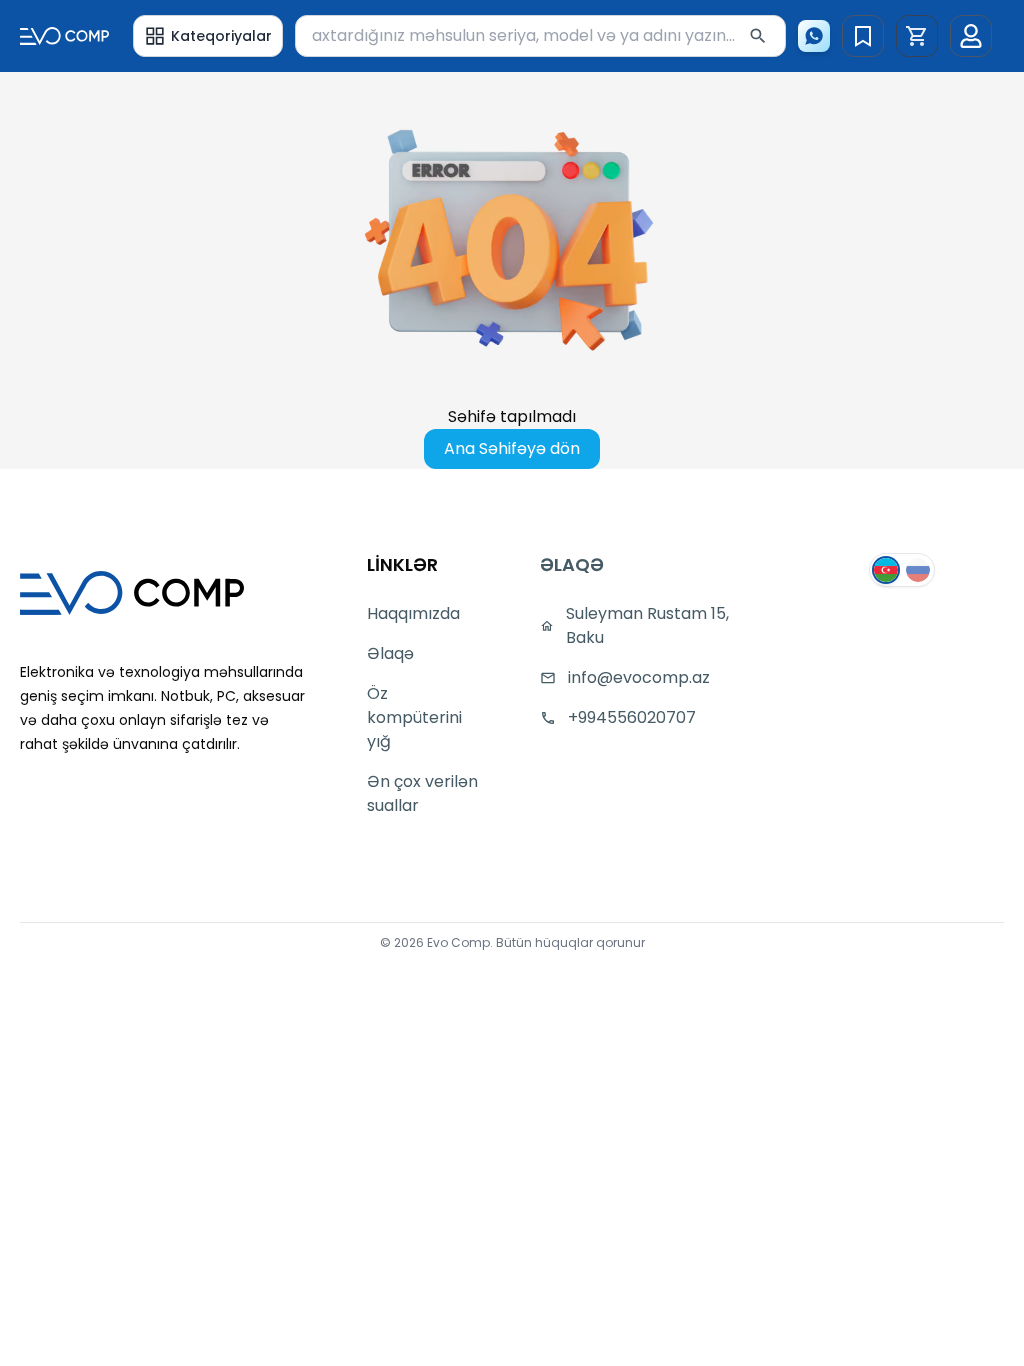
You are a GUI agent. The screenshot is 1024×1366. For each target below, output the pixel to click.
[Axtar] (758, 36)
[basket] (917, 36)
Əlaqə (390, 653)
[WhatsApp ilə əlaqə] (814, 36)
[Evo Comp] (64, 35)
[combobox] (540, 36)
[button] (917, 36)
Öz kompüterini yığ (414, 717)
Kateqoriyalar (221, 36)
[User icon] (971, 36)
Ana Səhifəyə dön (512, 448)
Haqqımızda (413, 613)
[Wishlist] (863, 36)
